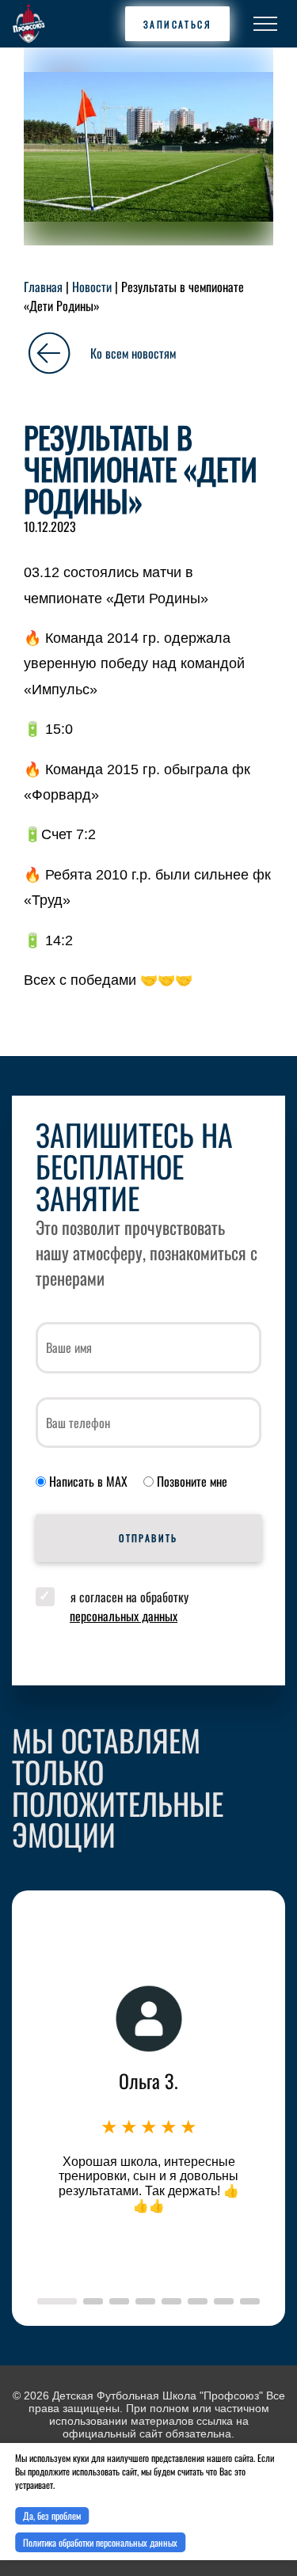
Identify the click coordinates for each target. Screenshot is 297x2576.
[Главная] (29, 24)
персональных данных (124, 1616)
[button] (57, 2301)
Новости (92, 287)
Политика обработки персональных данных (100, 2542)
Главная (43, 287)
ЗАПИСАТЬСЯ (177, 24)
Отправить (148, 1538)
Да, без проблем (52, 2515)
